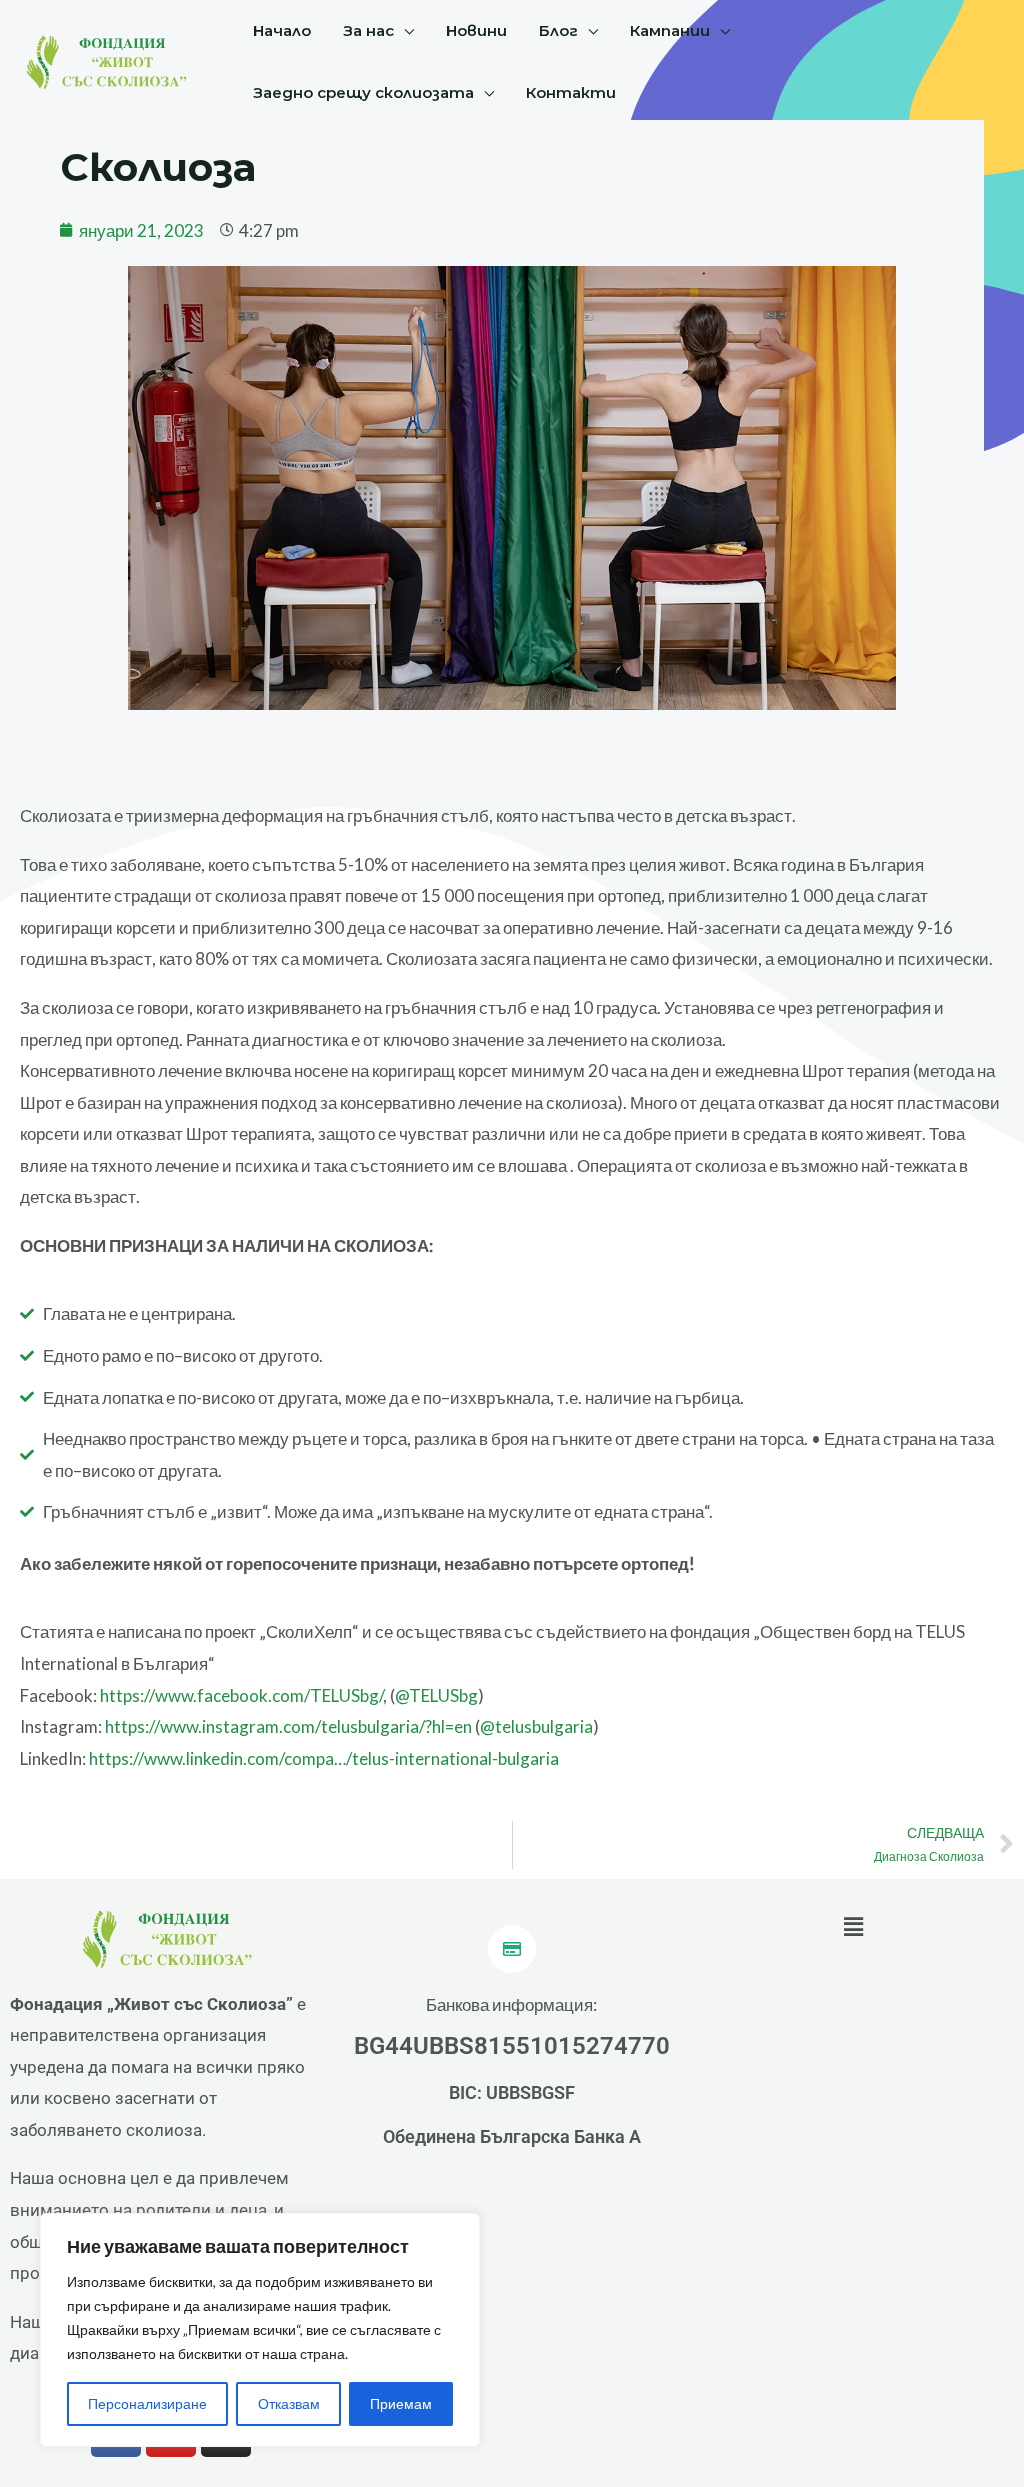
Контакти (571, 92)
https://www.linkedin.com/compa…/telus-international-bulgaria (324, 1758)
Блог (558, 30)
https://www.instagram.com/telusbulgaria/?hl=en (288, 1726)
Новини (476, 30)
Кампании (670, 30)
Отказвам (289, 2403)
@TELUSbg (436, 1695)
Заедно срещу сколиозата (363, 92)
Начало (282, 30)
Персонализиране (147, 2403)
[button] (853, 1927)
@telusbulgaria (536, 1726)
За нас (368, 30)
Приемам (401, 2403)
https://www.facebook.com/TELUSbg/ (241, 1695)
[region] (260, 2330)
